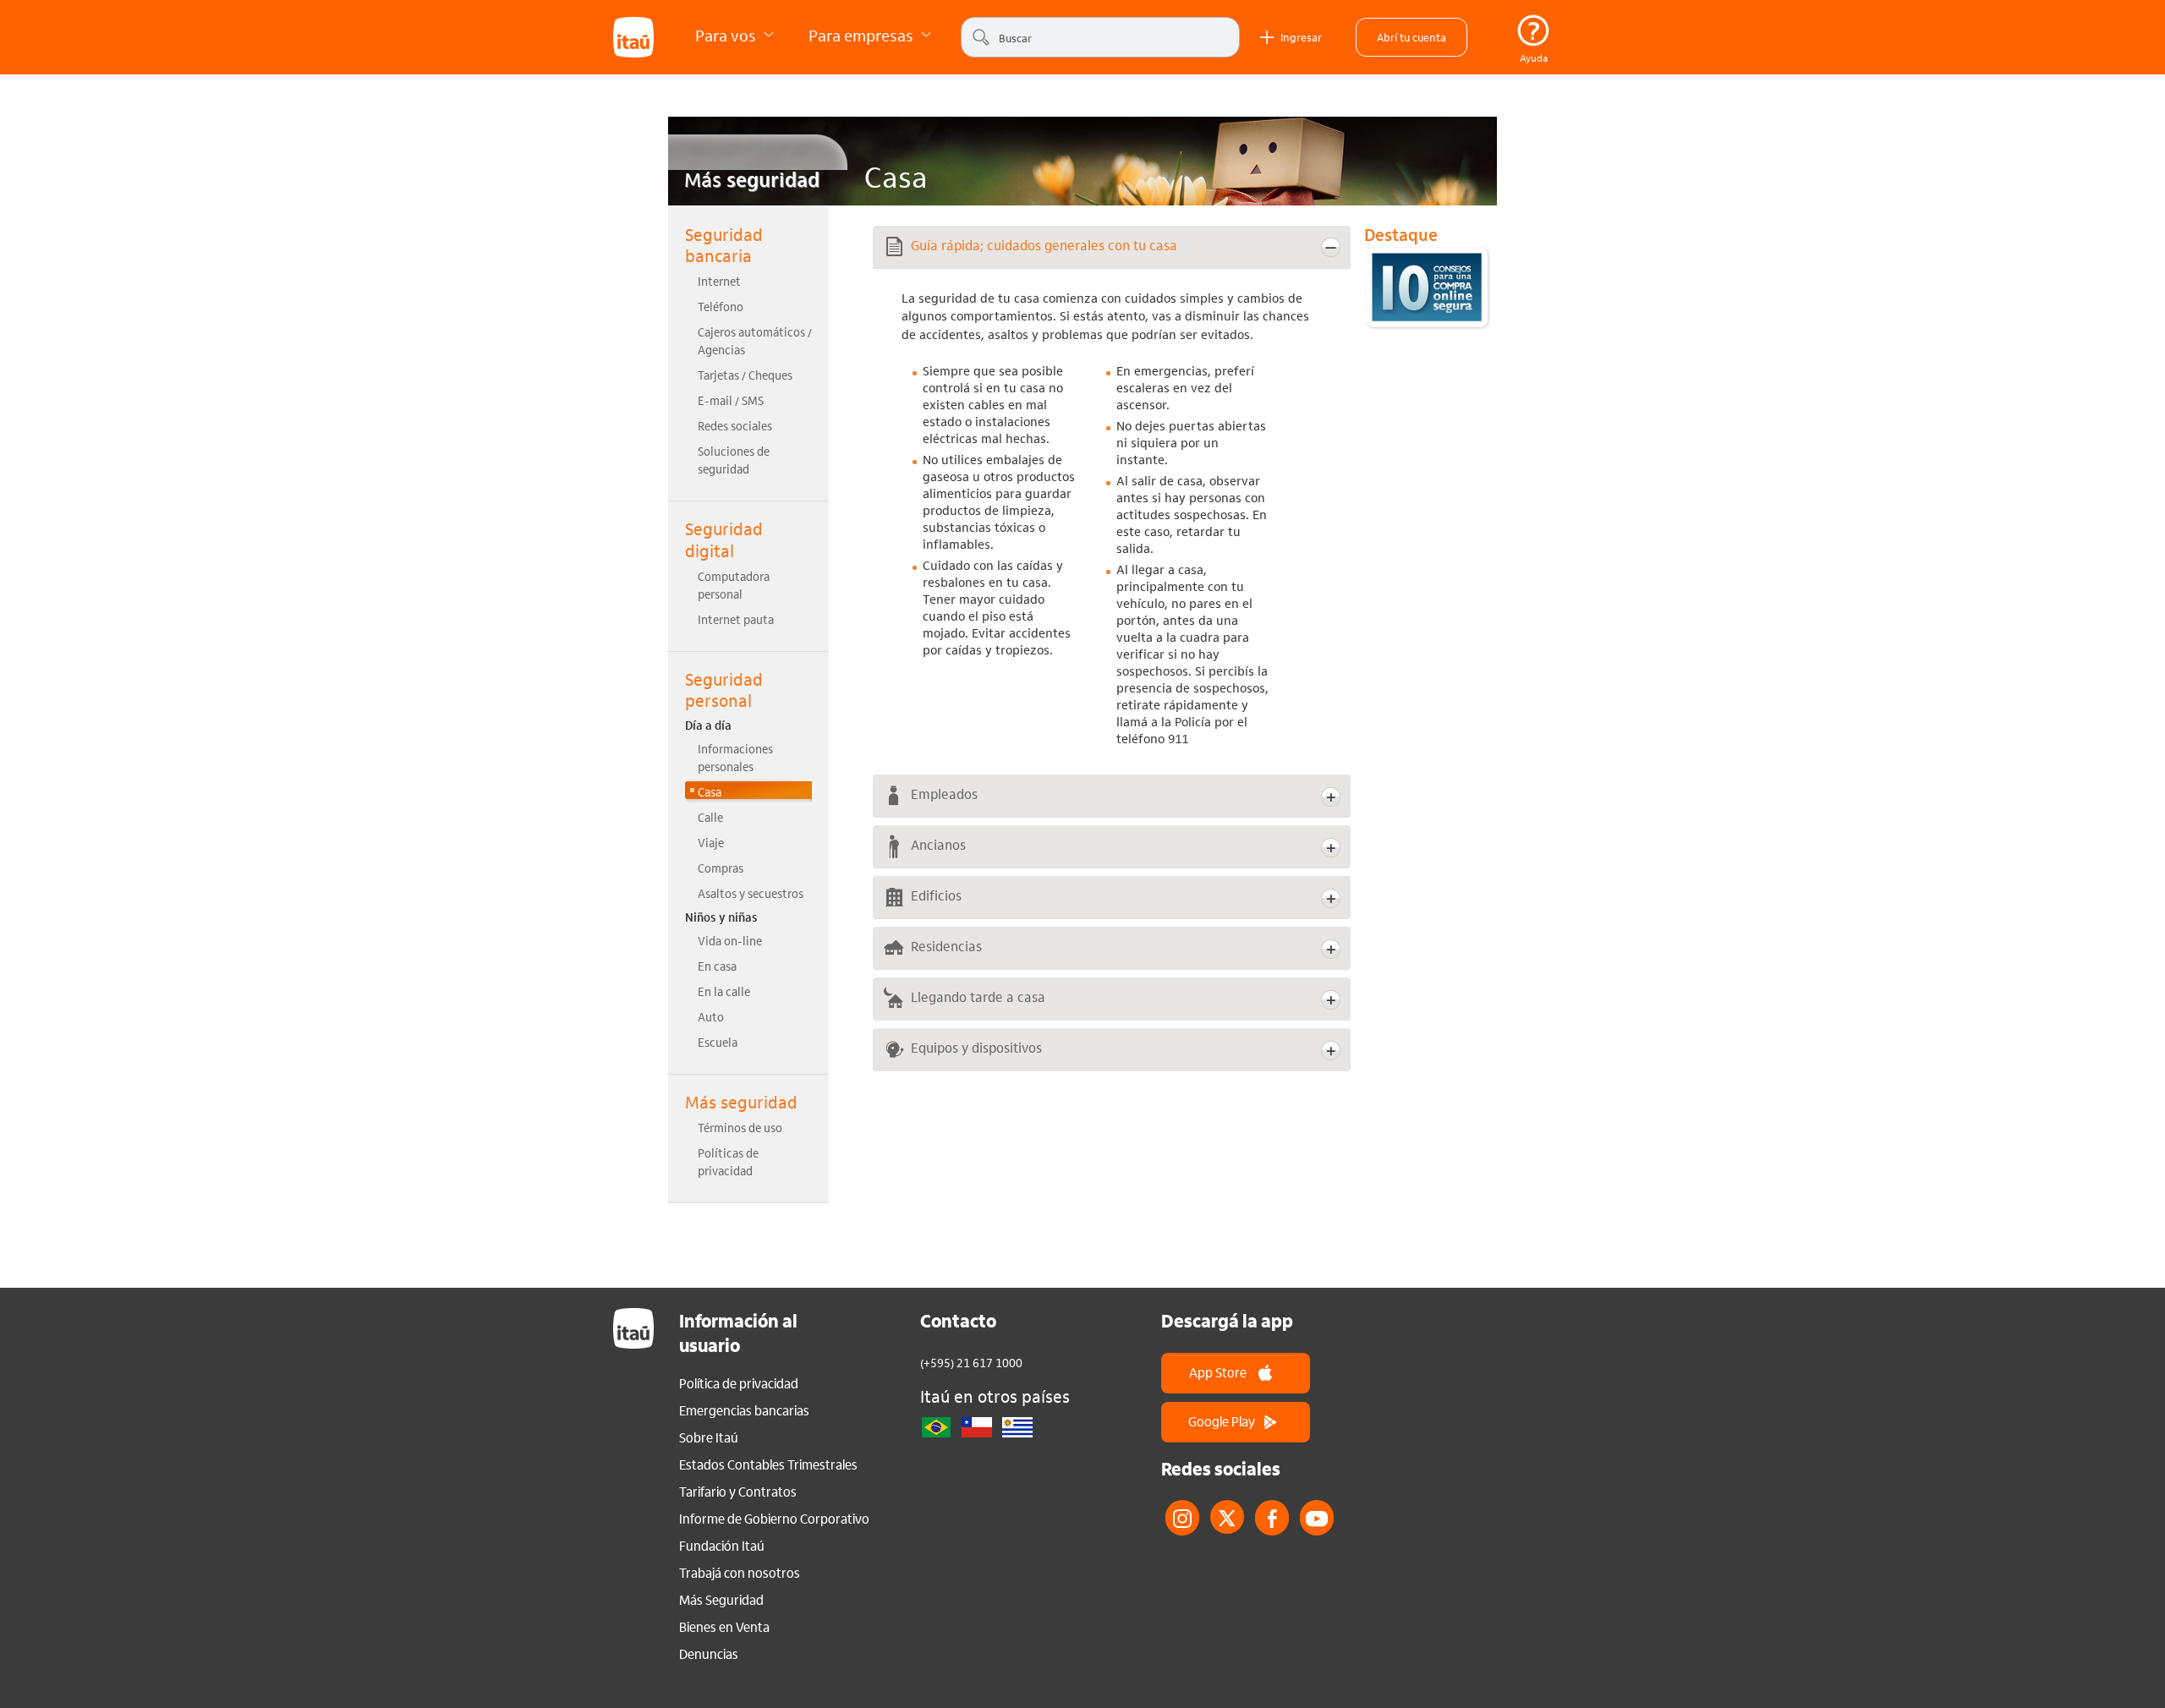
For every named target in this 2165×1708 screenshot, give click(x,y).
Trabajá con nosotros (740, 1573)
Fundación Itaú (722, 1546)
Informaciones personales (735, 757)
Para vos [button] (727, 35)
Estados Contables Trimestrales (768, 1464)
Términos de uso (740, 1127)
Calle (710, 817)
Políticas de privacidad (728, 1161)
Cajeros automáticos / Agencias (755, 340)
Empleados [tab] (944, 794)
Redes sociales (735, 425)
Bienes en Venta (724, 1627)
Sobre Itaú (709, 1437)
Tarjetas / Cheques (745, 375)
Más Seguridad (721, 1600)
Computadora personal (734, 585)
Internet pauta (736, 619)
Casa (710, 791)
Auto (711, 1016)
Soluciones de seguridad (734, 460)
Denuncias (709, 1654)
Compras (721, 868)
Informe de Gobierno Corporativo (774, 1519)
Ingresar (1301, 37)
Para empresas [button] (863, 35)
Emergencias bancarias (744, 1410)
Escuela (718, 1042)
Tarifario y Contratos (738, 1492)
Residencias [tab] (946, 946)
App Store (1218, 1372)
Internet (719, 281)
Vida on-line (730, 940)
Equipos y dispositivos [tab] (976, 1047)
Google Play (1222, 1421)
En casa (717, 966)
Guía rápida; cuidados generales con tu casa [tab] (1044, 245)
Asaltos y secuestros (751, 893)
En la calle (724, 991)
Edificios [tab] (936, 895)
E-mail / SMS (731, 400)
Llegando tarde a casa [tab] (978, 996)
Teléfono (721, 306)
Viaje (711, 842)
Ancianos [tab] (938, 844)
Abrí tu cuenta (1411, 37)
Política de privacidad (739, 1383)
